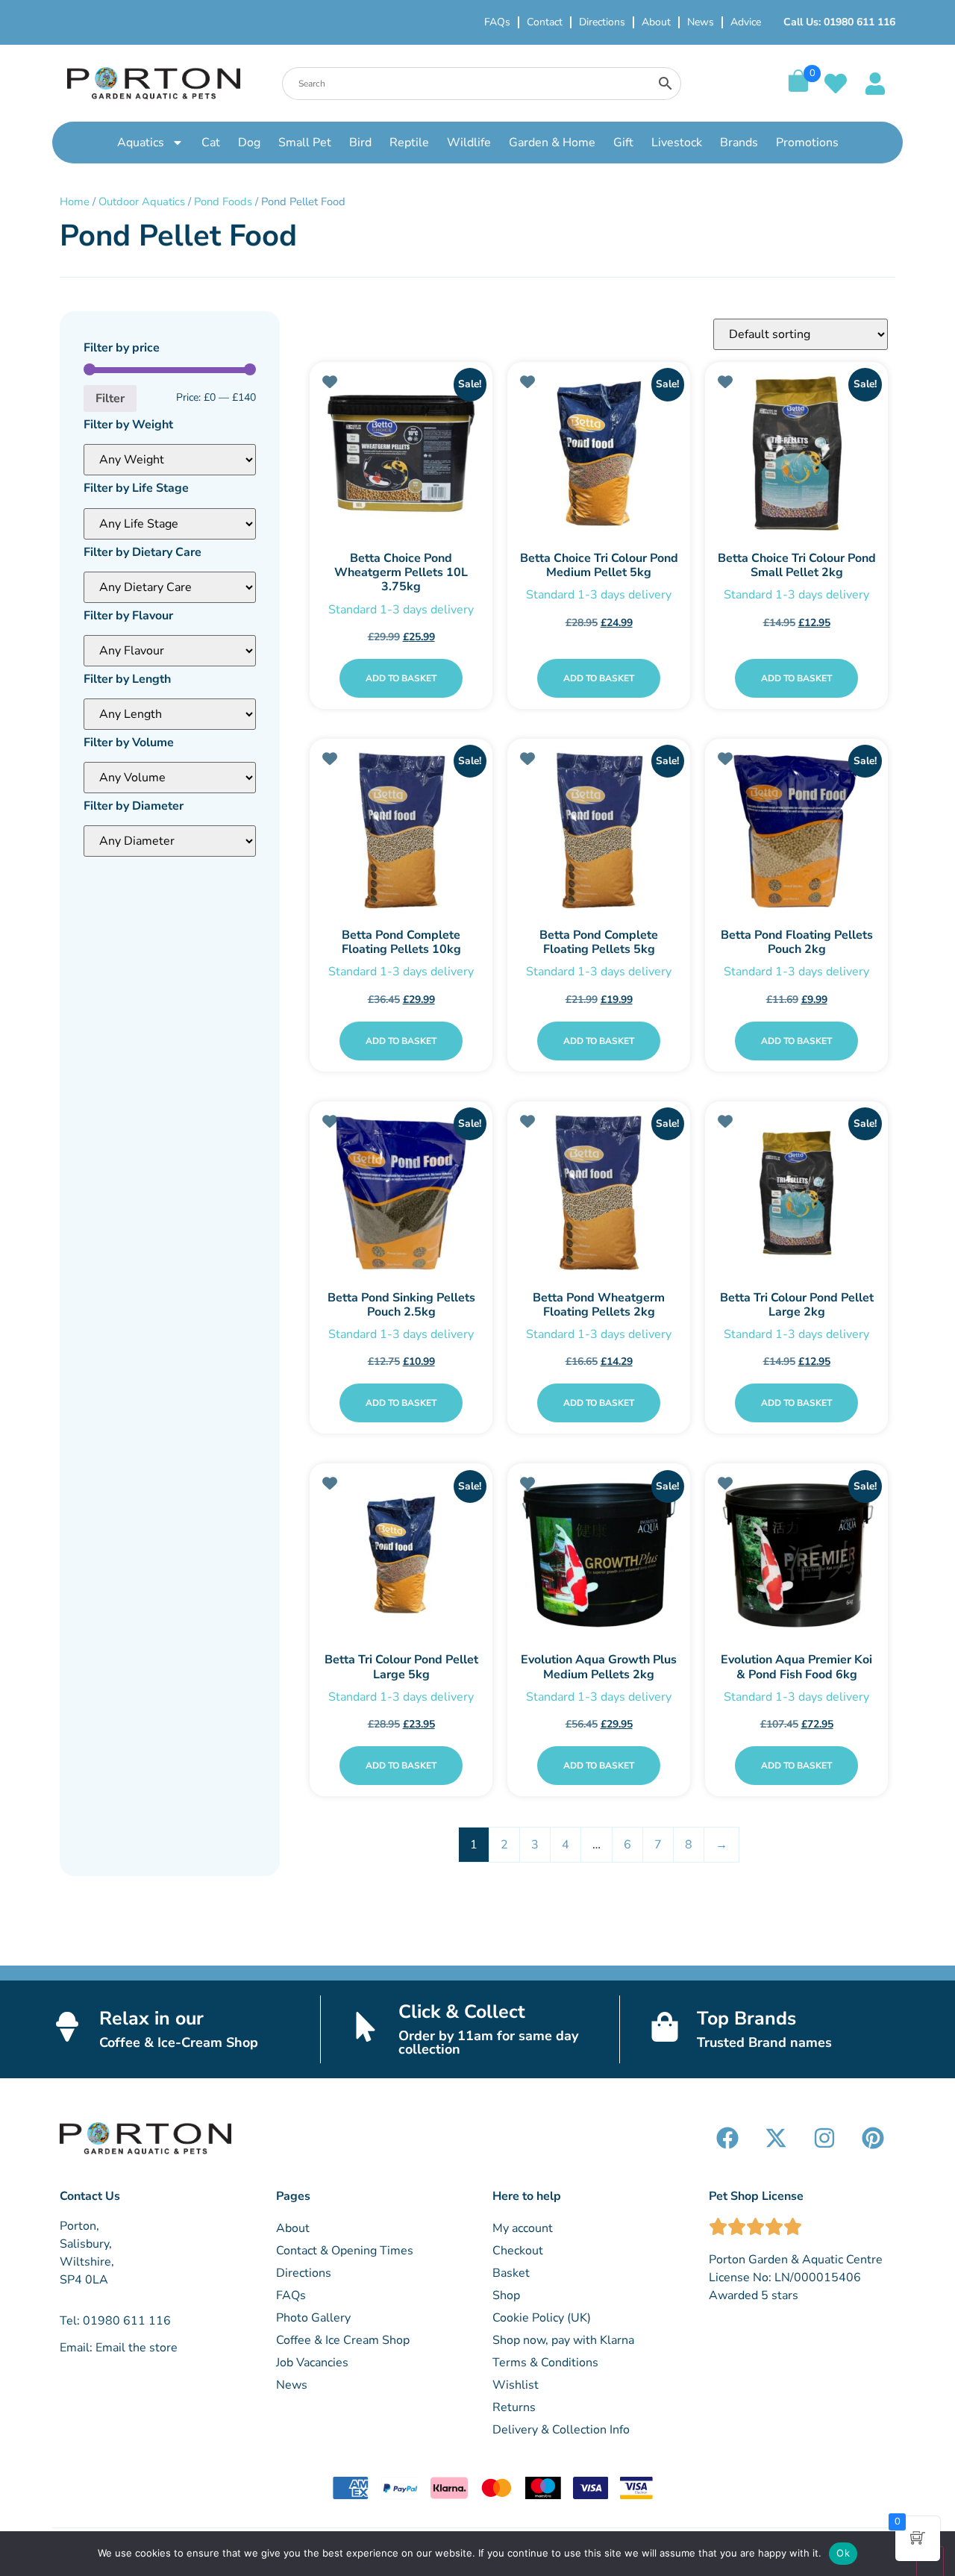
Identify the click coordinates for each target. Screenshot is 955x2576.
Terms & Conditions (545, 2363)
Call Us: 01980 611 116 (839, 22)
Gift (623, 143)
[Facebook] (727, 2138)
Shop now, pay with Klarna (563, 2340)
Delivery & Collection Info (561, 2430)
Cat (211, 143)
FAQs (497, 22)
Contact (545, 22)
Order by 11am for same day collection (488, 2042)
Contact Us (90, 2196)
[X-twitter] (776, 2138)
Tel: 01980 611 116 (115, 2321)
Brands (739, 143)
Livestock (677, 143)
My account (523, 2228)
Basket (511, 2273)
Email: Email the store (119, 2348)
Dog (249, 143)
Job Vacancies (312, 2363)
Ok (843, 2553)
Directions (602, 22)
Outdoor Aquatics (142, 201)
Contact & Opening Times (345, 2251)
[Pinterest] (873, 2138)
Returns (514, 2407)
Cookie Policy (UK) (542, 2318)
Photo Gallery (313, 2318)
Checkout (518, 2251)
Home (75, 201)
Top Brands (746, 2019)
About (656, 22)
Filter (110, 398)
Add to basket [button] (401, 678)
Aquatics (141, 143)
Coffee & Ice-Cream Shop (179, 2042)
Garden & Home (552, 143)
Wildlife (469, 143)
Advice (746, 22)
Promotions (807, 143)
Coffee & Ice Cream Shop (343, 2340)
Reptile (409, 143)
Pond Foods (223, 201)
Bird (360, 143)
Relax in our (151, 2019)
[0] (798, 88)
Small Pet (305, 143)
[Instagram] (824, 2138)
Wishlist (516, 2385)
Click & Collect (462, 2012)
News (701, 22)
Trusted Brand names (764, 2042)
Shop (506, 2295)
